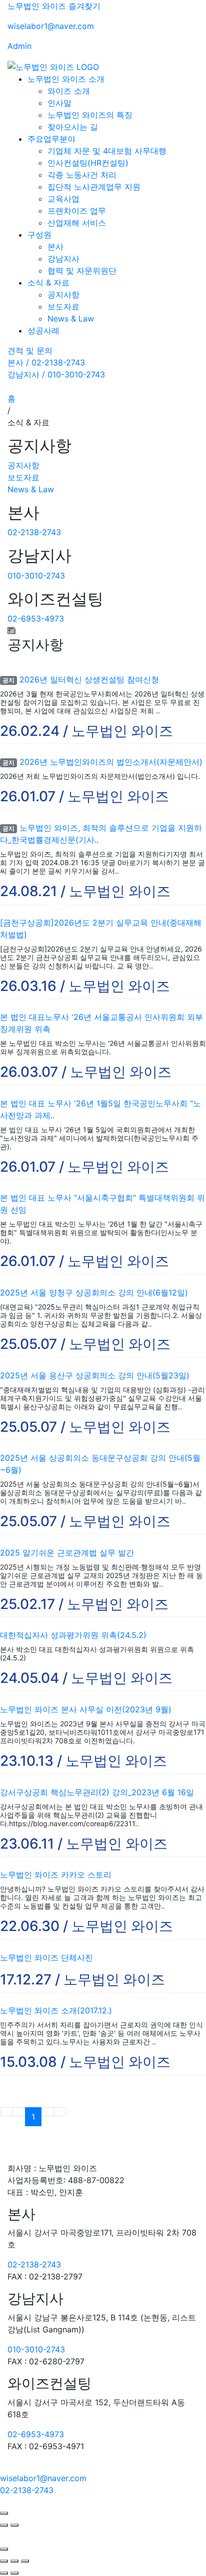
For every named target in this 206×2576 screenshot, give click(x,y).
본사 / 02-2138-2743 (46, 362)
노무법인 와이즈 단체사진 (46, 1957)
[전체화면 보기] (14, 2561)
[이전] (4, 2525)
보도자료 (63, 307)
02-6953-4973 (36, 619)
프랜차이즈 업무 (77, 211)
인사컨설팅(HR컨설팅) (88, 163)
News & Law (71, 319)
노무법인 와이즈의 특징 (90, 115)
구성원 (39, 235)
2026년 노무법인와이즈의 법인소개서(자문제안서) (111, 762)
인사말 (59, 103)
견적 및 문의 (30, 350)
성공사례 (43, 330)
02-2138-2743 (34, 532)
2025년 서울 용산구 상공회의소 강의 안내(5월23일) (95, 1375)
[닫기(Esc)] (4, 2549)
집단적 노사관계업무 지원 (94, 187)
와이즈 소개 (69, 91)
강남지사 (63, 259)
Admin (19, 46)
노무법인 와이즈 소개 (66, 79)
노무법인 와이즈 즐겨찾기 (54, 6)
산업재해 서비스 (77, 223)
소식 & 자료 (48, 283)
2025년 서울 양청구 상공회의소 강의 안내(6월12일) (94, 1292)
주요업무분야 (51, 139)
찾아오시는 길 (73, 127)
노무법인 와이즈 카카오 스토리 (56, 1875)
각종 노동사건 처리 (82, 175)
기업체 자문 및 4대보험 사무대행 (107, 151)
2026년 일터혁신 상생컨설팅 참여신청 (89, 679)
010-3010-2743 (36, 576)
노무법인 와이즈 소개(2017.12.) (56, 2010)
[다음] (14, 2525)
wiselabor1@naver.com (51, 26)
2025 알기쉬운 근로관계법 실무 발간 (67, 1553)
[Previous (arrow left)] (4, 2573)
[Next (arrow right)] (14, 2573)
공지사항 (63, 295)
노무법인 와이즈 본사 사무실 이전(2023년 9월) (86, 1709)
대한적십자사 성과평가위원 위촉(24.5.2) (73, 1635)
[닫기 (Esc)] (4, 2561)
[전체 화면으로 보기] (4, 2513)
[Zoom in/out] (25, 2561)
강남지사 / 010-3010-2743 (56, 374)
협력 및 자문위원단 (82, 271)
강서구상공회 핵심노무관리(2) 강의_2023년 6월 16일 (97, 1792)
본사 (55, 247)
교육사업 (63, 199)
